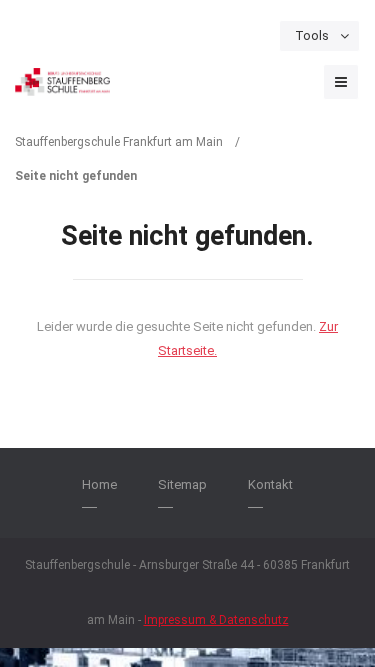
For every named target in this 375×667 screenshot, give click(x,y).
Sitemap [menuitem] (182, 484)
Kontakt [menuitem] (270, 484)
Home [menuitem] (99, 484)
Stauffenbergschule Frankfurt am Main (119, 142)
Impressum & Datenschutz (216, 620)
